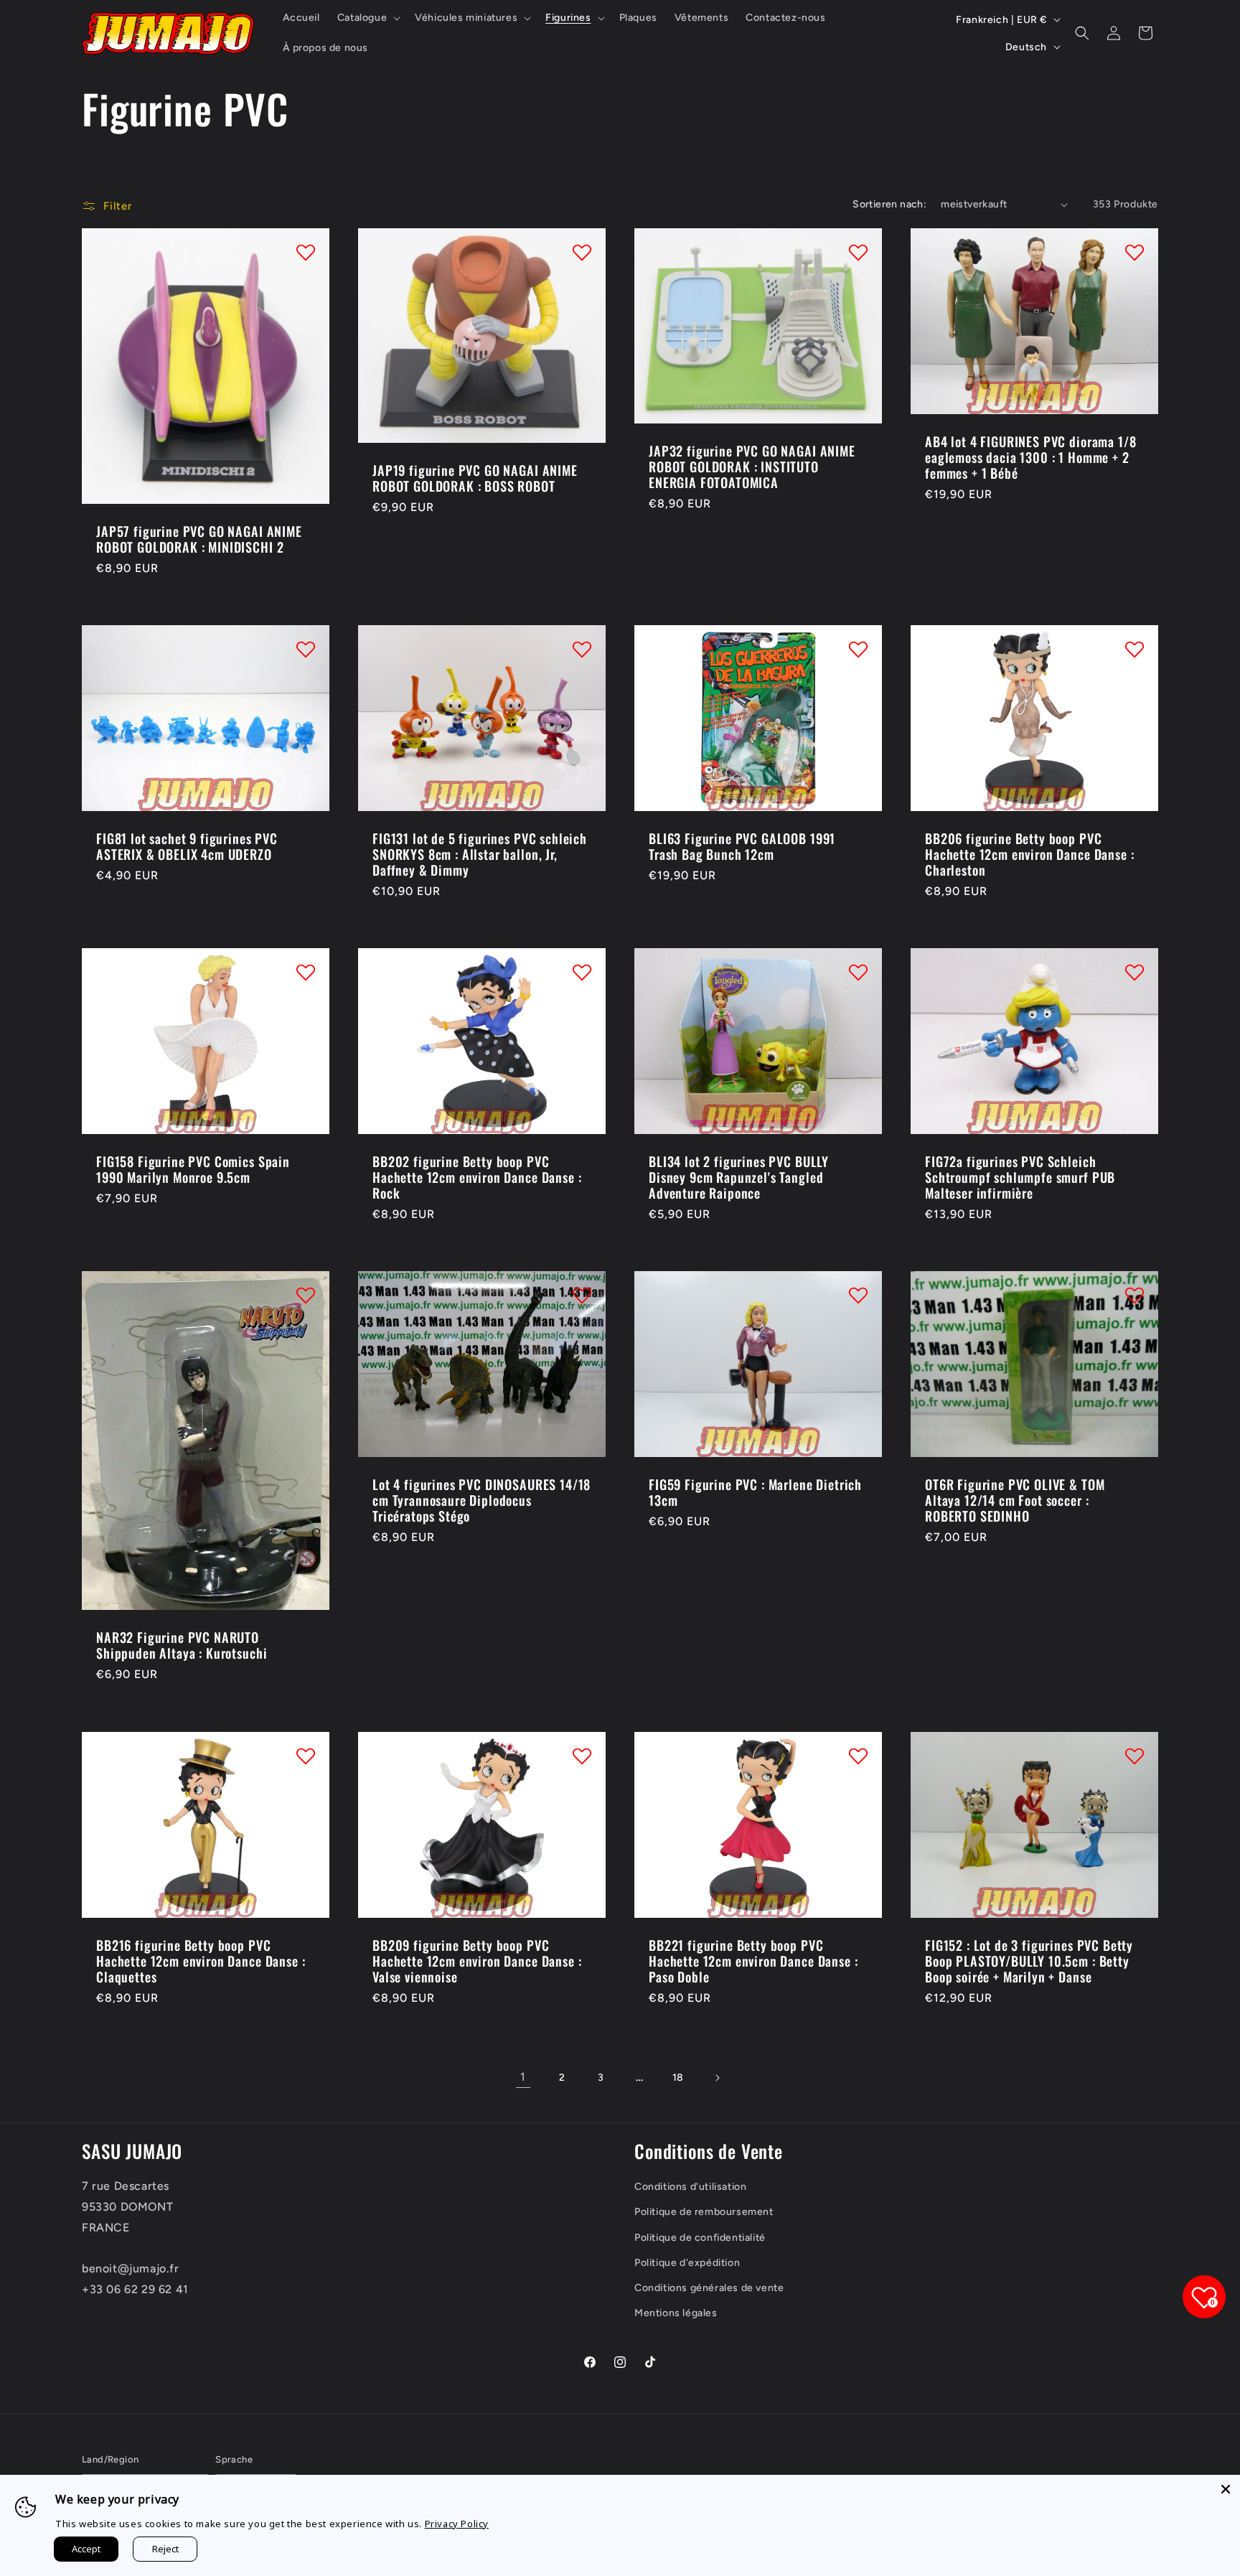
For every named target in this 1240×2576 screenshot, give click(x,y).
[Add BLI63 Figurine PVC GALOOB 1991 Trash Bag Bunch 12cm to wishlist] (858, 649)
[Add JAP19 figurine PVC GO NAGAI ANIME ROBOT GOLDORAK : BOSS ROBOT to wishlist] (582, 252)
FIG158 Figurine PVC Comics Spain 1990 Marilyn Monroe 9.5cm (193, 1169)
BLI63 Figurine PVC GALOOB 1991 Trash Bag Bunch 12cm (742, 846)
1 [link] (523, 2077)
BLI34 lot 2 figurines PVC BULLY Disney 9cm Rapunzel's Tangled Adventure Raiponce (739, 1177)
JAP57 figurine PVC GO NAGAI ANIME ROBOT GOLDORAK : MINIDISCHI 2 (199, 539)
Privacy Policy (457, 2524)
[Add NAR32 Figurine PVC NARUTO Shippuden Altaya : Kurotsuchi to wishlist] (306, 1295)
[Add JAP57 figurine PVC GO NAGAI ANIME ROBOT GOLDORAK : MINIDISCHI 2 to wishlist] (306, 252)
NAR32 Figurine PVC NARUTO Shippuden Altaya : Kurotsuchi (182, 1645)
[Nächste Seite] (717, 2078)
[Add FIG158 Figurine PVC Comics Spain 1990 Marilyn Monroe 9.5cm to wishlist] (306, 972)
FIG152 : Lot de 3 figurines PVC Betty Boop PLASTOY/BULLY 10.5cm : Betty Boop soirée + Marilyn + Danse (1029, 1960)
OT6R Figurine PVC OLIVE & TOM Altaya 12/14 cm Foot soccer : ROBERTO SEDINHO (1015, 1500)
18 (678, 2078)
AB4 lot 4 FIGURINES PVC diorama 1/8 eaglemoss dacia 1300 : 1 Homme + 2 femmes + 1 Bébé (1030, 457)
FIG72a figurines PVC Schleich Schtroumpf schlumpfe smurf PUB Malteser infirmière (1020, 1177)
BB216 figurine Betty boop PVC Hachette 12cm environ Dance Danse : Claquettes (201, 1960)
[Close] (1226, 2489)
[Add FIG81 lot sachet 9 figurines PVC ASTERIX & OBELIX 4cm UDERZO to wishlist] (306, 649)
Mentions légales (676, 2313)
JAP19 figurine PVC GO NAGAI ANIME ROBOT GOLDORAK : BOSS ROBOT (475, 478)
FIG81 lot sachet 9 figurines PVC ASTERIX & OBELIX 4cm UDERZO (187, 846)
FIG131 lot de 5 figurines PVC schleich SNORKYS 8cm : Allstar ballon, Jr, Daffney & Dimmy (480, 854)
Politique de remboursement (704, 2212)
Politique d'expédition (687, 2263)
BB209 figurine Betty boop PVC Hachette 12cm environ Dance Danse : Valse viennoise (477, 1960)
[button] (367, 18)
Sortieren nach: (889, 204)
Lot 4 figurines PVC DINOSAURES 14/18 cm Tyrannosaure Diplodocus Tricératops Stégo (482, 1500)
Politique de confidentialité (700, 2238)
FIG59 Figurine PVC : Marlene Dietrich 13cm (755, 1492)
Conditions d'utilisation (690, 2187)
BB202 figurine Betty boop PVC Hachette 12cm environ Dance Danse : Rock (477, 1177)
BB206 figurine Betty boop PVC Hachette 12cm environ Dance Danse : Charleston (1029, 854)
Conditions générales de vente (709, 2288)
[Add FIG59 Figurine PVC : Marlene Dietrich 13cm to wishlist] (858, 1295)
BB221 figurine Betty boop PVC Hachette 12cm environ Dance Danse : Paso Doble (753, 1960)
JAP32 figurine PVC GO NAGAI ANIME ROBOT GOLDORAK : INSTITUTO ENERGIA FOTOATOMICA (752, 467)
